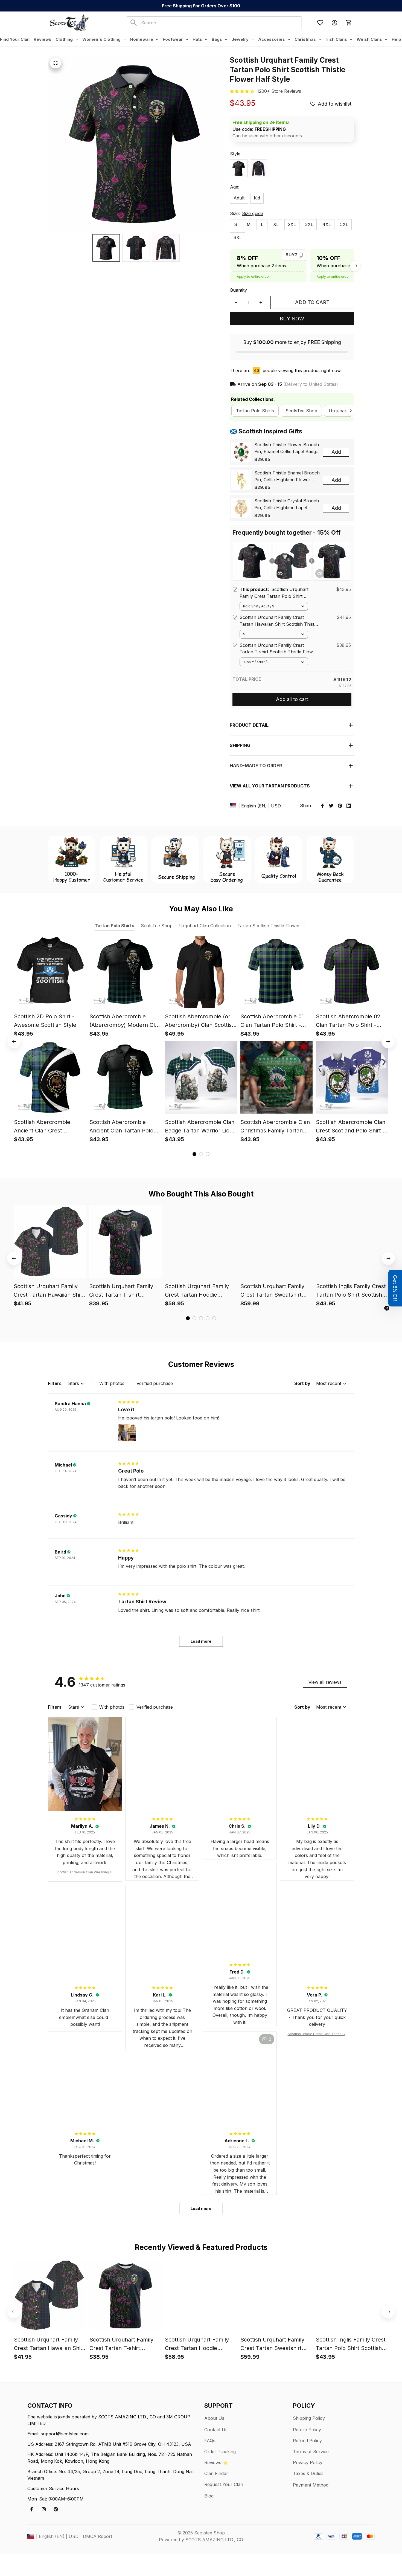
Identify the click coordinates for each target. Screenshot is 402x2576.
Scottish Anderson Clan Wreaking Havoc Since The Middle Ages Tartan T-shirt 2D (85, 1872)
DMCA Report (97, 2536)
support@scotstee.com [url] (65, 2434)
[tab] (194, 1154)
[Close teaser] (387, 1308)
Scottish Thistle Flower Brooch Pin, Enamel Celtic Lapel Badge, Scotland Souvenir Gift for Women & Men (287, 448)
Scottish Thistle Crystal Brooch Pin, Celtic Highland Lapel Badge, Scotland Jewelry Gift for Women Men (287, 505)
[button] (395, 1288)
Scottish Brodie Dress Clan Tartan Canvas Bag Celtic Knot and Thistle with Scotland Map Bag (317, 2034)
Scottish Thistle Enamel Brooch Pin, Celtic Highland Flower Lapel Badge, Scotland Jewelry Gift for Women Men (287, 477)
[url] (279, 91)
